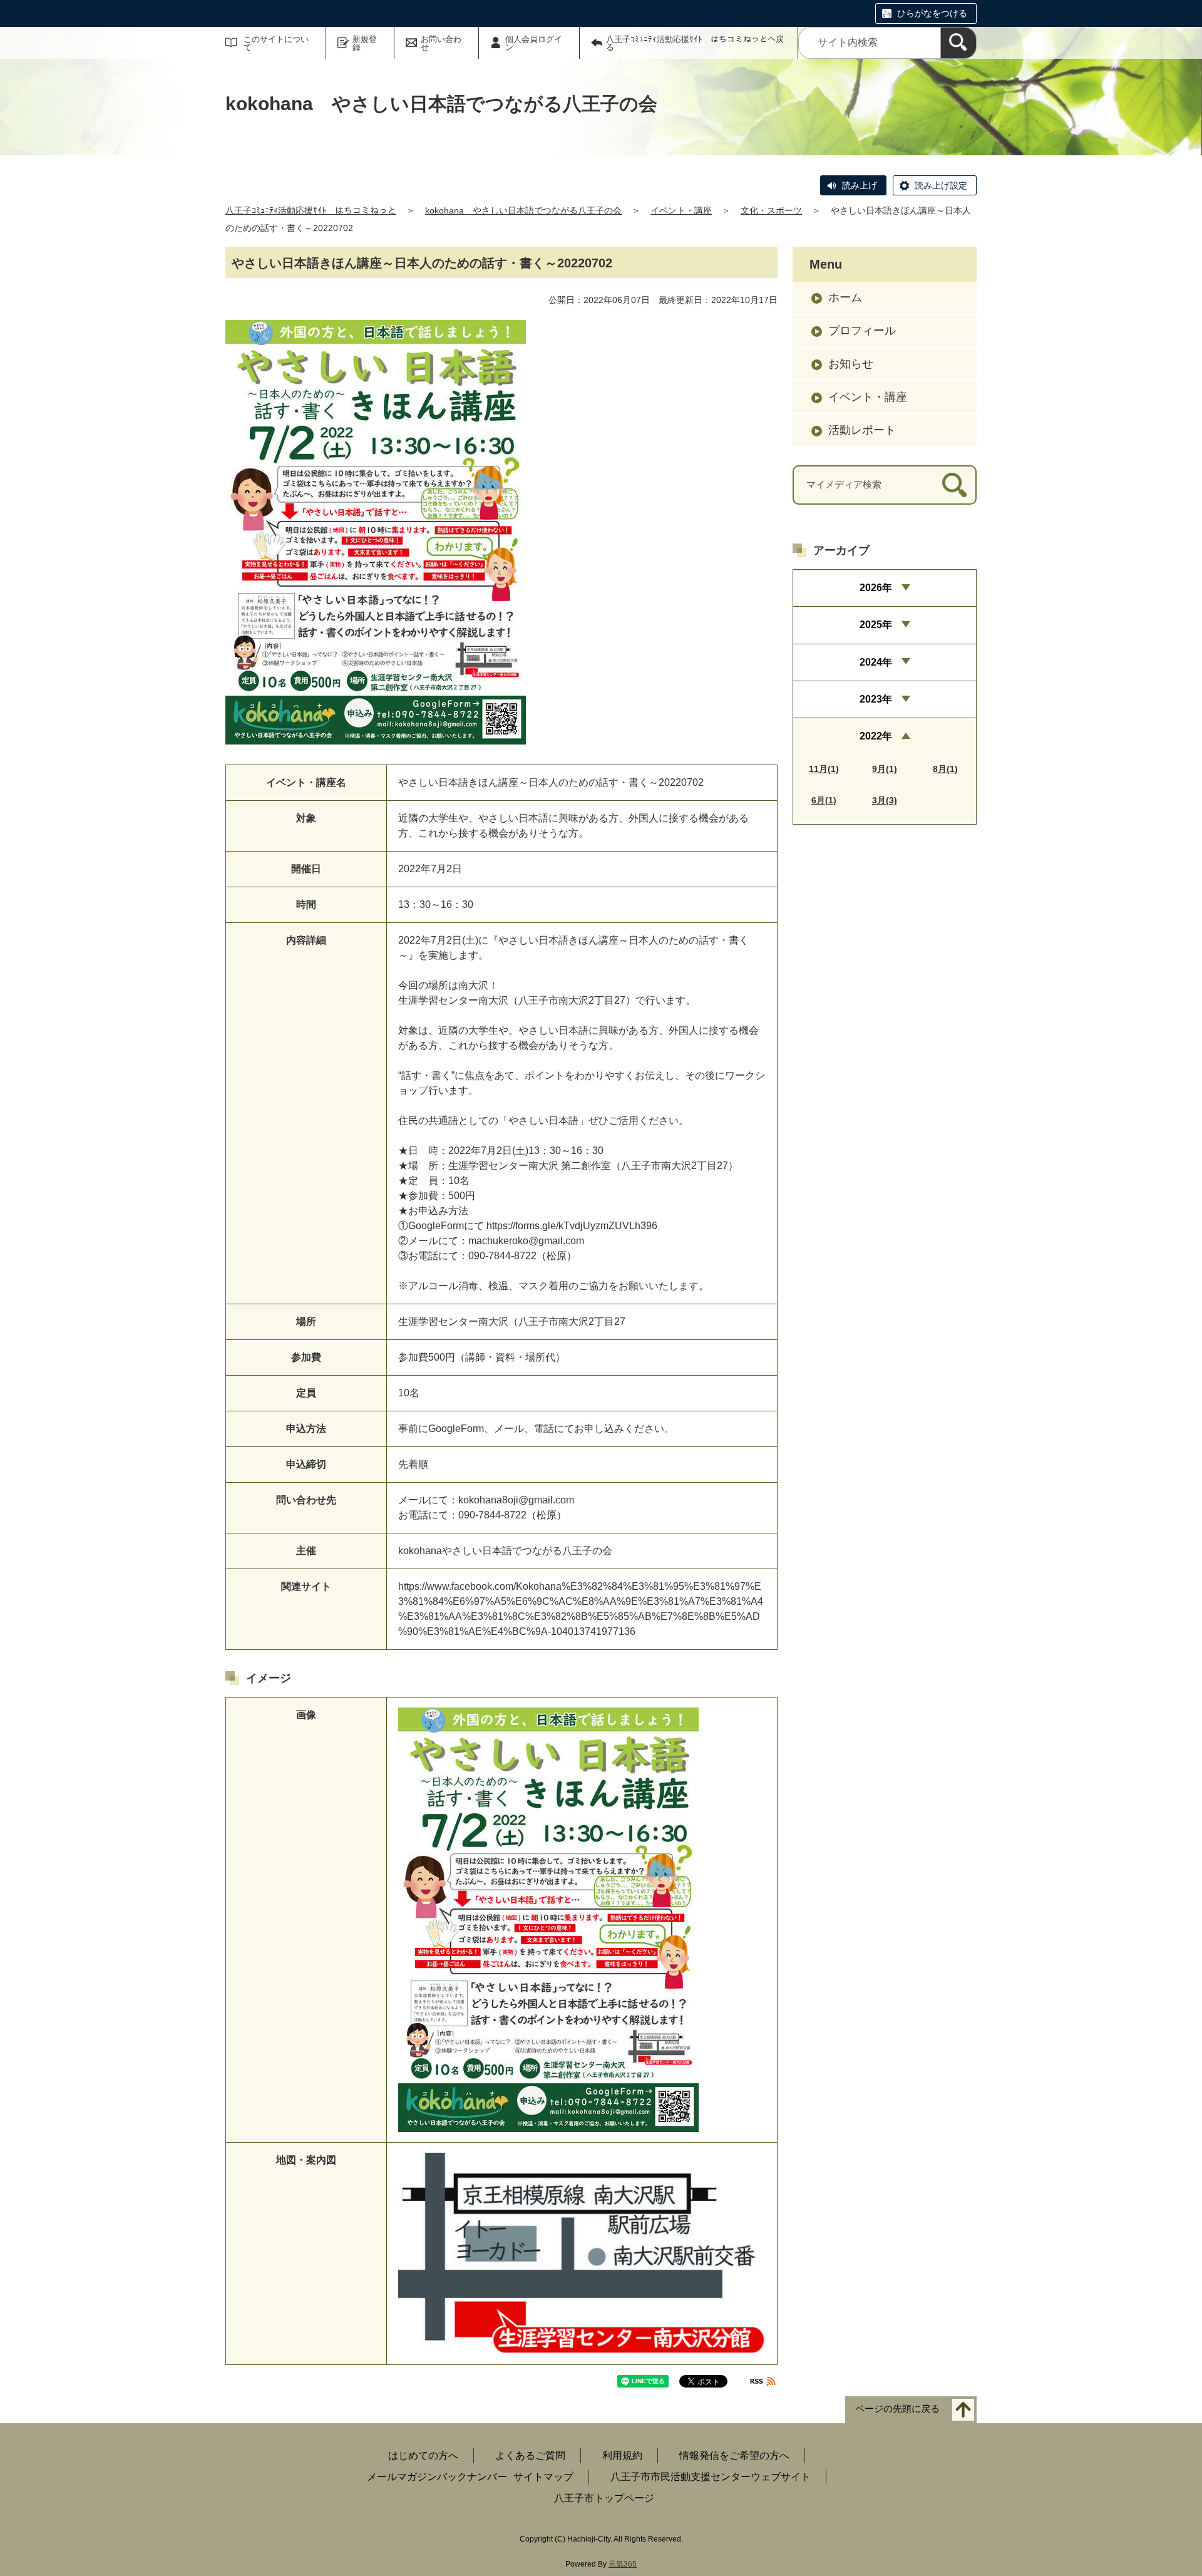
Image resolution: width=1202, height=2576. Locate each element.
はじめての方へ (423, 2455)
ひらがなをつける (932, 13)
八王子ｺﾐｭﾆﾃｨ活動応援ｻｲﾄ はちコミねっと (311, 210)
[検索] (958, 43)
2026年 (876, 588)
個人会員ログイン (534, 43)
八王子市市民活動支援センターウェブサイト (711, 2477)
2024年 (876, 662)
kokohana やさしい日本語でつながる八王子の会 (523, 210)
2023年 (876, 699)
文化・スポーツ (771, 210)
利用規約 (622, 2455)
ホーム (845, 297)
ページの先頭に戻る (897, 2409)
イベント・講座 (681, 210)
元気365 (623, 2564)
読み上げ (860, 185)
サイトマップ (543, 2477)
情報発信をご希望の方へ (734, 2455)
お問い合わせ (441, 43)
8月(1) (945, 769)
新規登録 (365, 43)
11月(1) (824, 769)
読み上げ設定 (941, 185)
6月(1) (824, 800)
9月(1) (885, 769)
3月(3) (885, 800)
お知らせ (851, 364)
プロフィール (862, 331)
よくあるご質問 (530, 2455)
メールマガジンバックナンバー (437, 2477)
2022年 (876, 736)
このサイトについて (276, 43)
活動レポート (862, 430)
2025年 (876, 625)
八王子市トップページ (604, 2498)
